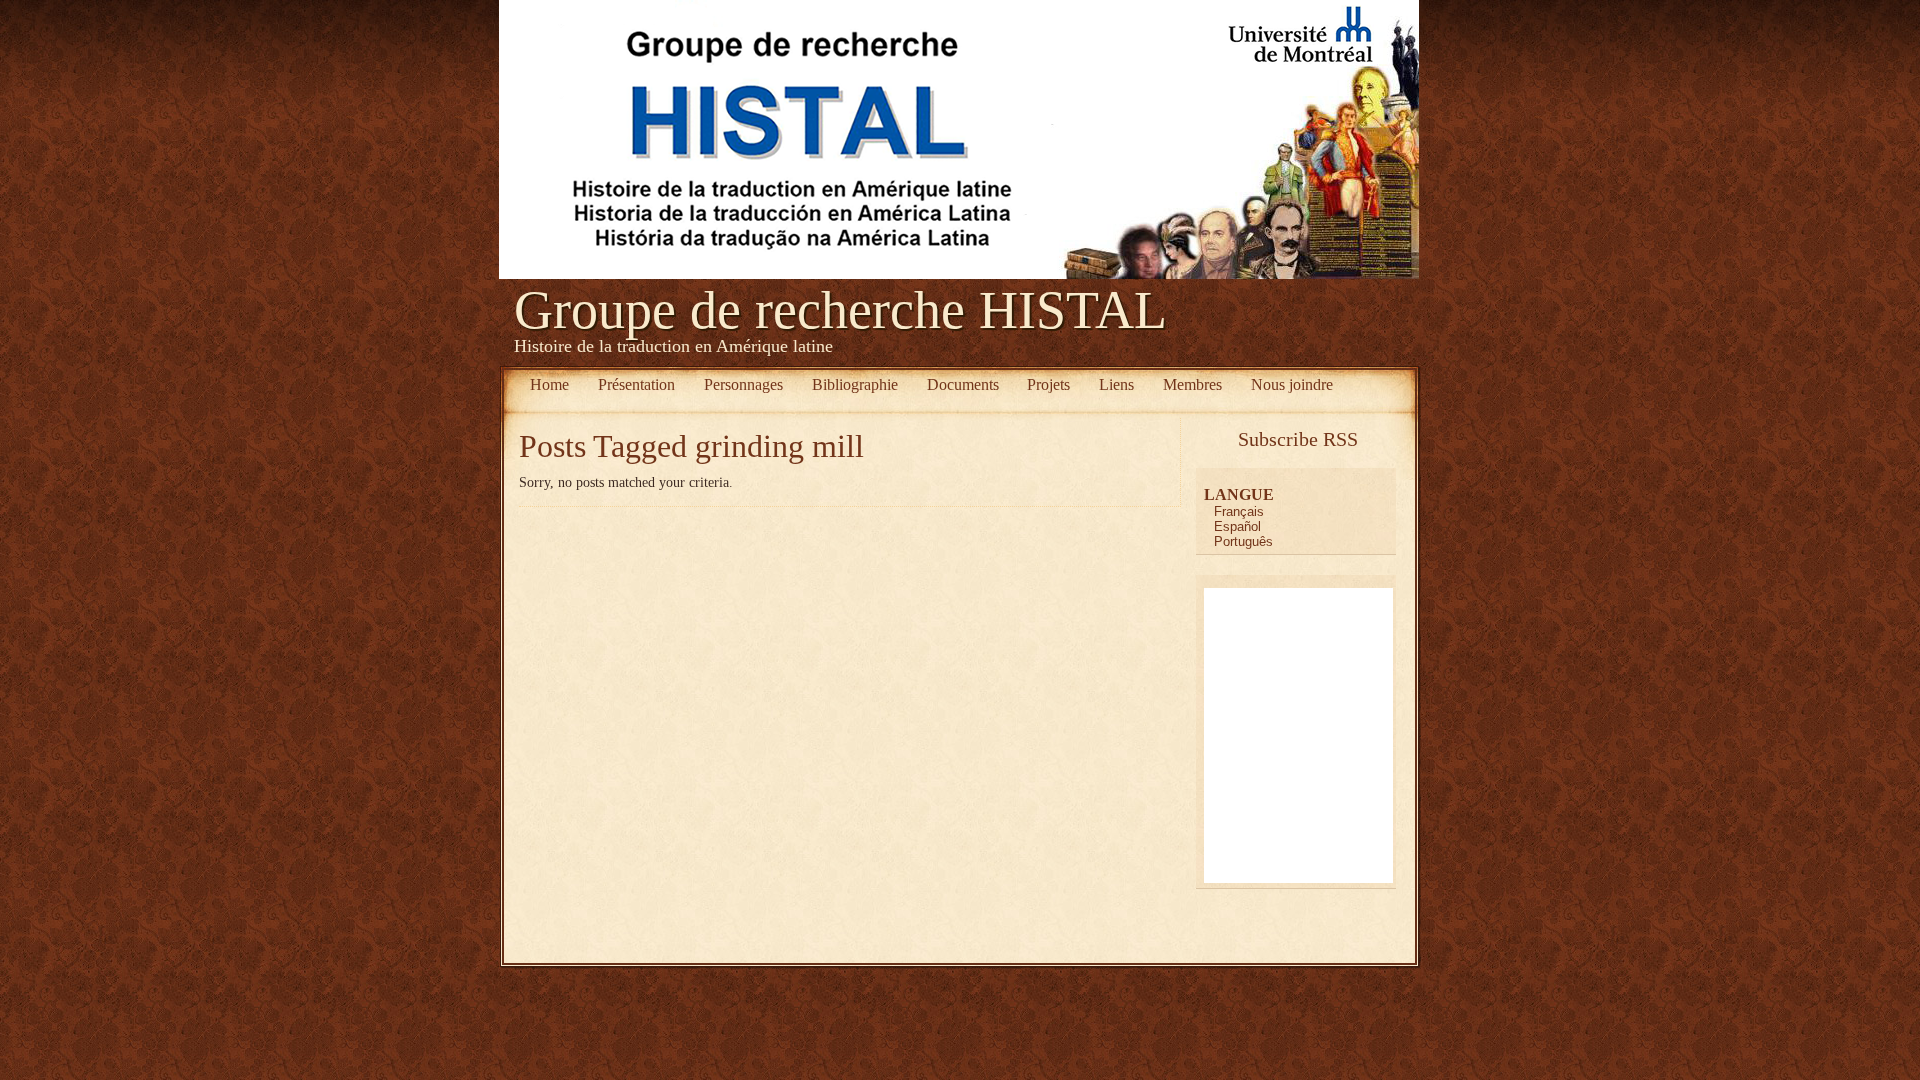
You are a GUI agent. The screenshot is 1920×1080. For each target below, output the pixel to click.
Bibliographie (855, 384)
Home (549, 384)
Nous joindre (1292, 384)
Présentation (636, 384)
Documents (963, 384)
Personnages (743, 384)
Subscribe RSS (1298, 439)
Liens (1116, 384)
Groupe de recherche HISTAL (840, 310)
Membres (1192, 384)
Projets (1048, 384)
